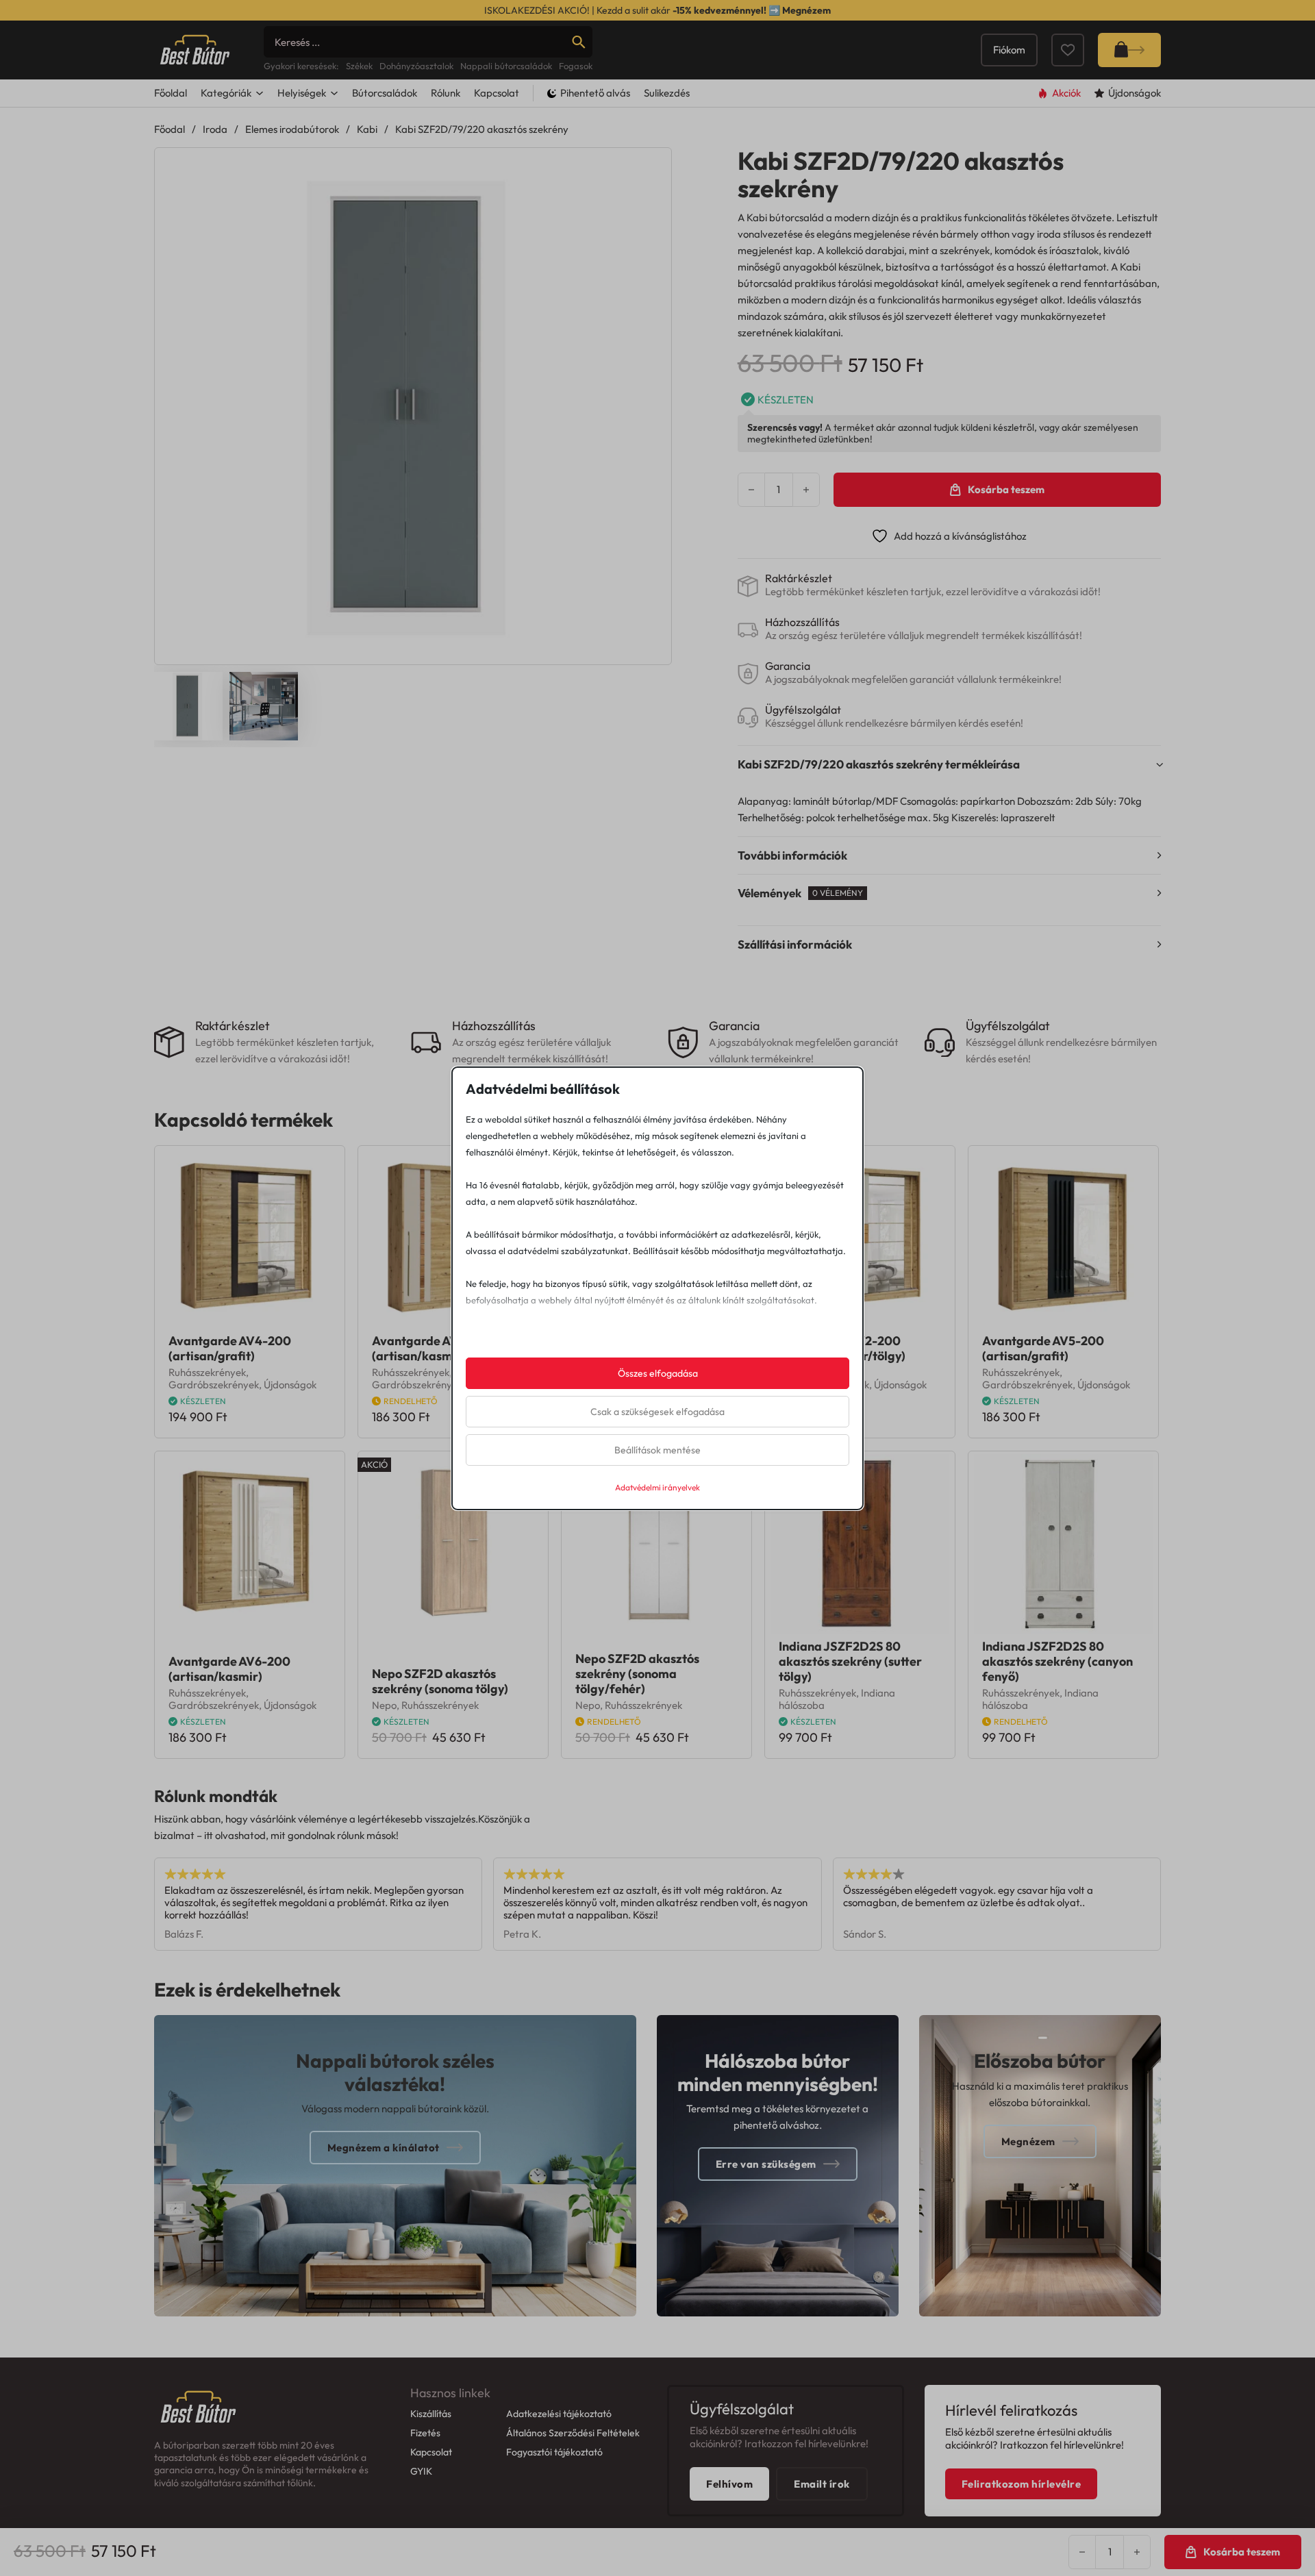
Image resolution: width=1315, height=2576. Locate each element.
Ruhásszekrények (207, 1372)
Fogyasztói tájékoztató (554, 2452)
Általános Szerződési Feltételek (573, 2433)
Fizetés (425, 2433)
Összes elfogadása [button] (658, 1373)
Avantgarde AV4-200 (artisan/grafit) (230, 1348)
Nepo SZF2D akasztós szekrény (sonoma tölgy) (440, 1681)
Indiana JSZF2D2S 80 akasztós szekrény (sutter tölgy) (850, 1661)
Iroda (215, 129)
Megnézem (806, 10)
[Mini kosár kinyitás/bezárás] (1129, 50)
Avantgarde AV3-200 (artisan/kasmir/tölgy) (435, 1348)
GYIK (421, 2471)
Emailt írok (822, 2484)
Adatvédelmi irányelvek (657, 1487)
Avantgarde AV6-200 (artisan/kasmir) (229, 1669)
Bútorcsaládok (385, 93)
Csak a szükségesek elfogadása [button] (657, 1412)
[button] (653, 166)
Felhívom (729, 2484)
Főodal (170, 129)
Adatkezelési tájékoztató (559, 2414)
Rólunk (446, 93)
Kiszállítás (431, 2414)
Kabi (367, 129)
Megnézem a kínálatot (384, 2148)
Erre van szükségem (766, 2164)
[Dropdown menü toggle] (260, 93)
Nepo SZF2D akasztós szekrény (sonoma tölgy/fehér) (637, 1674)
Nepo (384, 1705)
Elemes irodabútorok (292, 129)
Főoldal (171, 93)
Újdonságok (290, 1385)
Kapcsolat (497, 93)
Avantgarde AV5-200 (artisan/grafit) (1043, 1348)
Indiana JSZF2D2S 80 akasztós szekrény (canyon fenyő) (1057, 1661)
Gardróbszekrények (214, 1385)
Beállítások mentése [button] (657, 1450)
